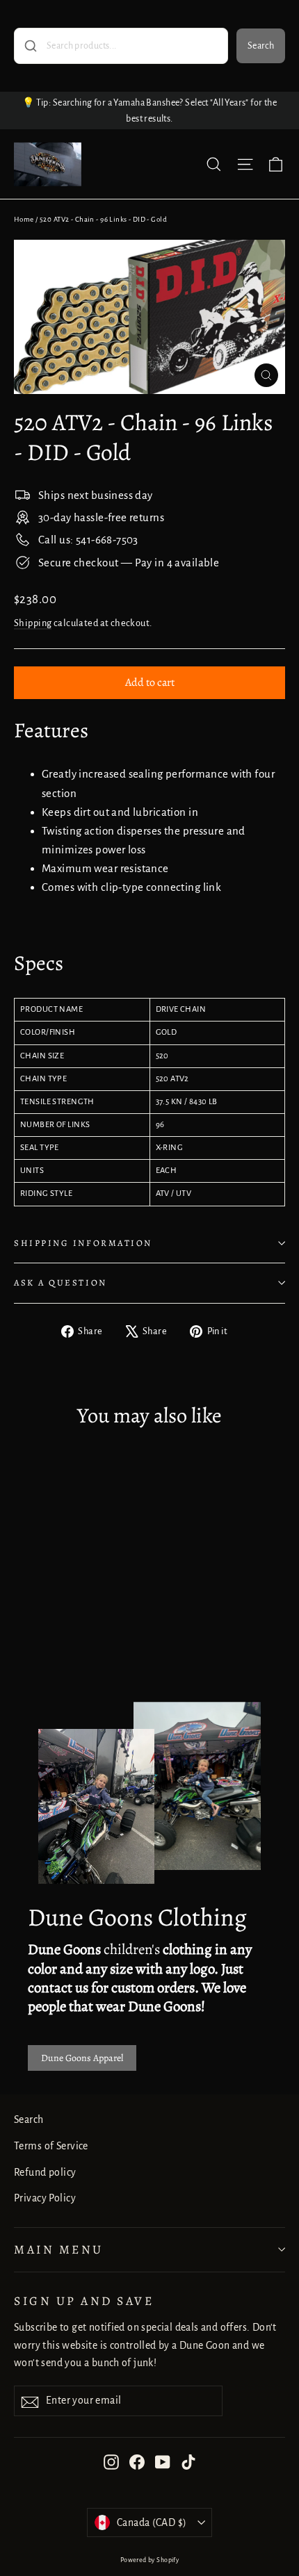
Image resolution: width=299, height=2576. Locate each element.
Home (24, 219)
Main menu (59, 2249)
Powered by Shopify (150, 2560)
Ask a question (60, 1282)
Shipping (33, 623)
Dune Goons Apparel (82, 2058)
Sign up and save (84, 2301)
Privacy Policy (45, 2198)
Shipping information (83, 1243)
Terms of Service (51, 2146)
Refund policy (45, 2172)
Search (261, 46)
